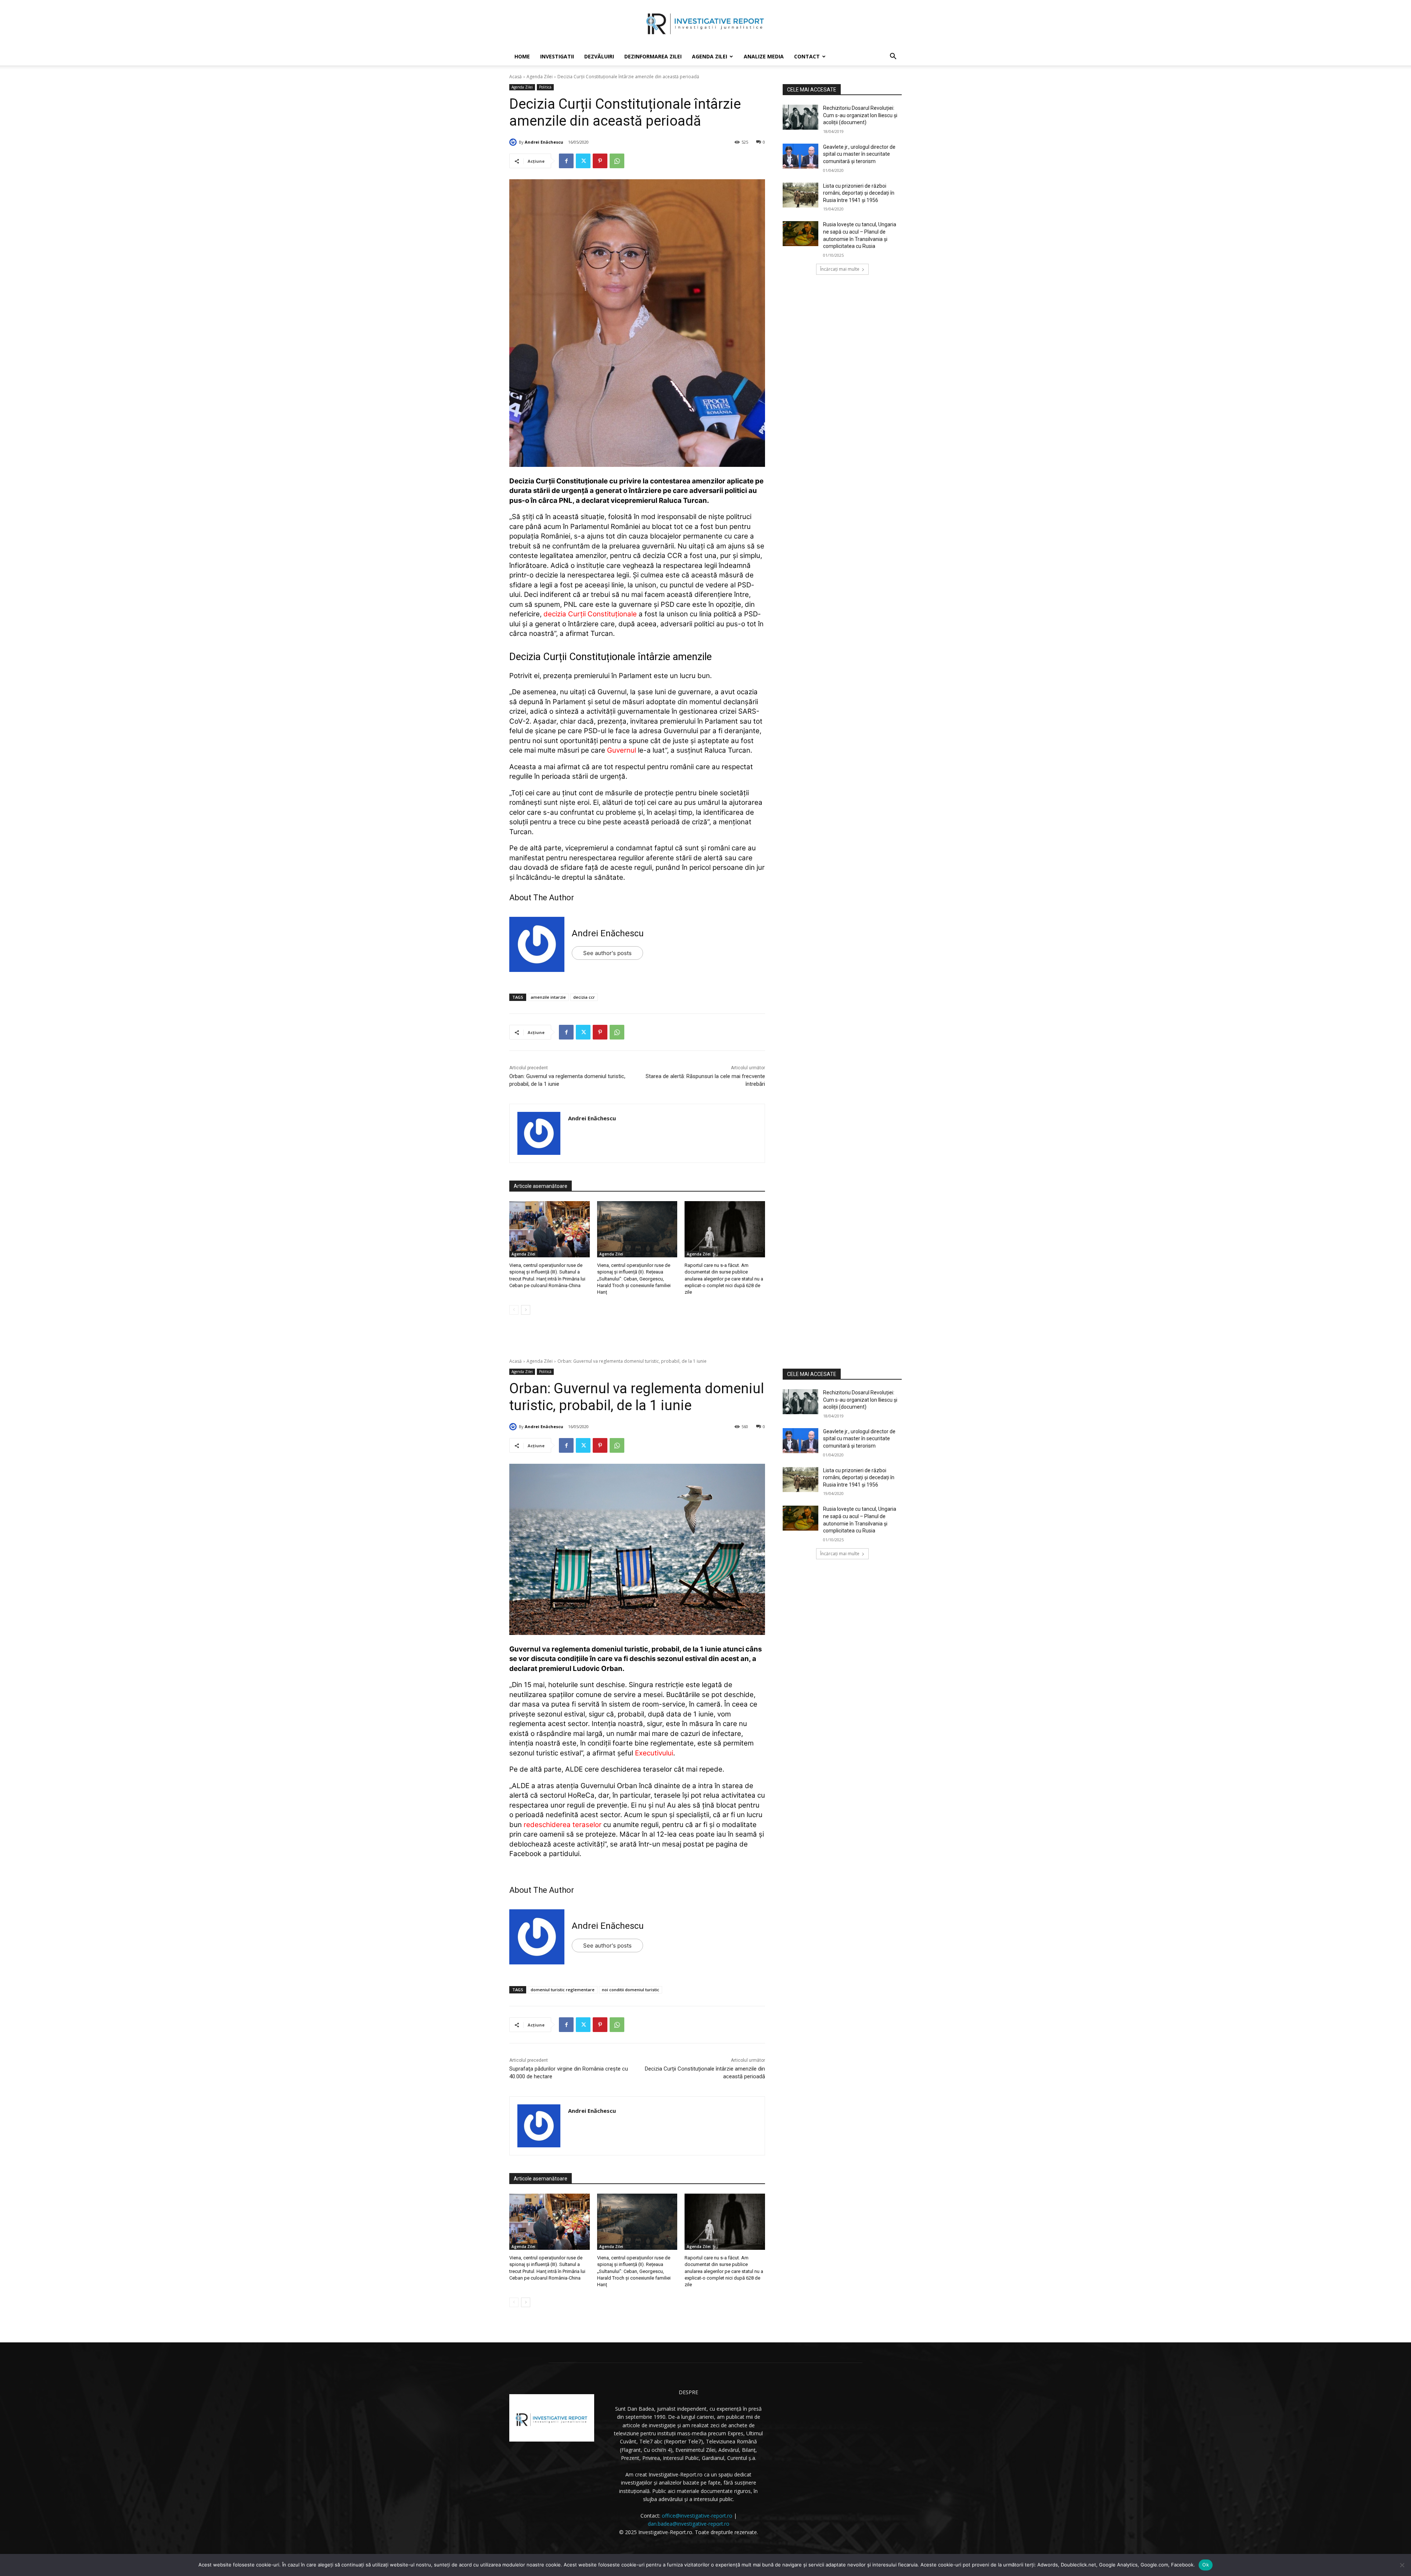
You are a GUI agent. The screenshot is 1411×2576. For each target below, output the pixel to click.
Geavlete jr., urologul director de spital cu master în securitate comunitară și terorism (859, 154)
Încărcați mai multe (840, 269)
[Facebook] (566, 161)
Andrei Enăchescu (544, 142)
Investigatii (557, 56)
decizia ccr (584, 997)
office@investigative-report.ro (697, 2516)
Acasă (516, 77)
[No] (1402, 2565)
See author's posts (607, 953)
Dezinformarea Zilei (653, 56)
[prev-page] (514, 1310)
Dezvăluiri (599, 56)
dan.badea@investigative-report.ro (689, 2524)
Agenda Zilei (710, 56)
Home (522, 56)
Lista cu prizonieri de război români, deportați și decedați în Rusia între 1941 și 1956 (859, 193)
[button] (893, 57)
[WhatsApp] (617, 161)
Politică (545, 87)
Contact (807, 56)
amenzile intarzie (548, 997)
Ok (1206, 2565)
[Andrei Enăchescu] (514, 142)
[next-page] (526, 1310)
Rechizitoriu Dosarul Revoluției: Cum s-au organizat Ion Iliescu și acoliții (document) (860, 115)
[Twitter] (583, 161)
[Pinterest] (600, 161)
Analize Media (764, 56)
